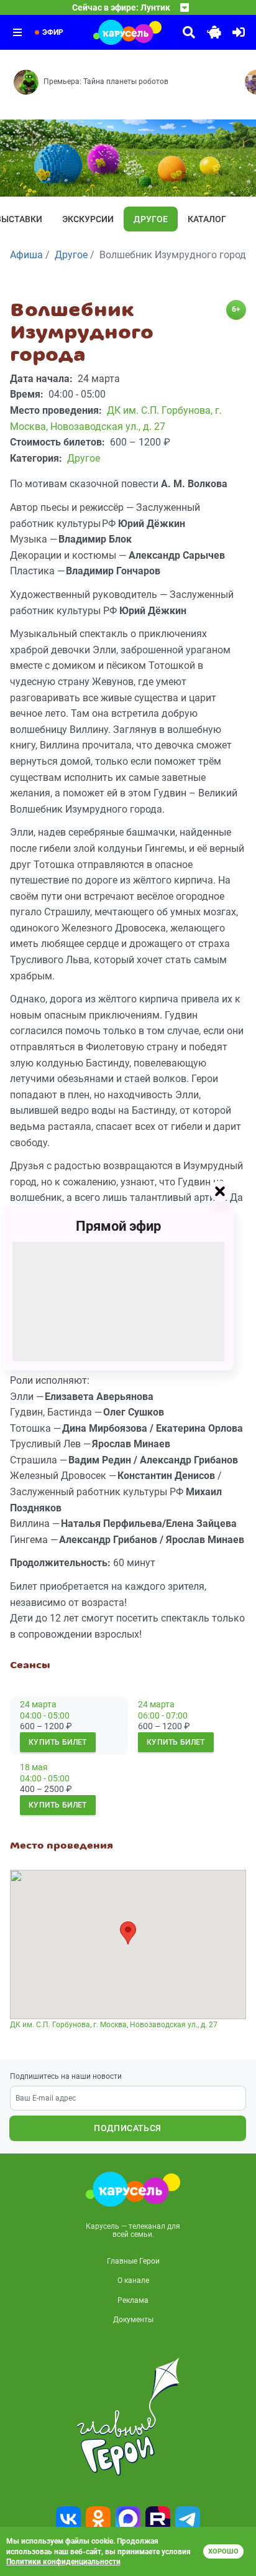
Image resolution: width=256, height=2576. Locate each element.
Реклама (133, 2300)
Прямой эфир (118, 1226)
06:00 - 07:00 (163, 1715)
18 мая (34, 1767)
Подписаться (127, 2128)
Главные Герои (133, 2261)
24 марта (38, 1704)
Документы (133, 2320)
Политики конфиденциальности (63, 2562)
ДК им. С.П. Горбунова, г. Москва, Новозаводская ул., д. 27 (114, 2025)
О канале (133, 2280)
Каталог (207, 219)
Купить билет (58, 1742)
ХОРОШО (223, 2551)
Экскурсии (88, 219)
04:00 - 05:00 (45, 1715)
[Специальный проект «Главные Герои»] (128, 2417)
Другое (151, 219)
